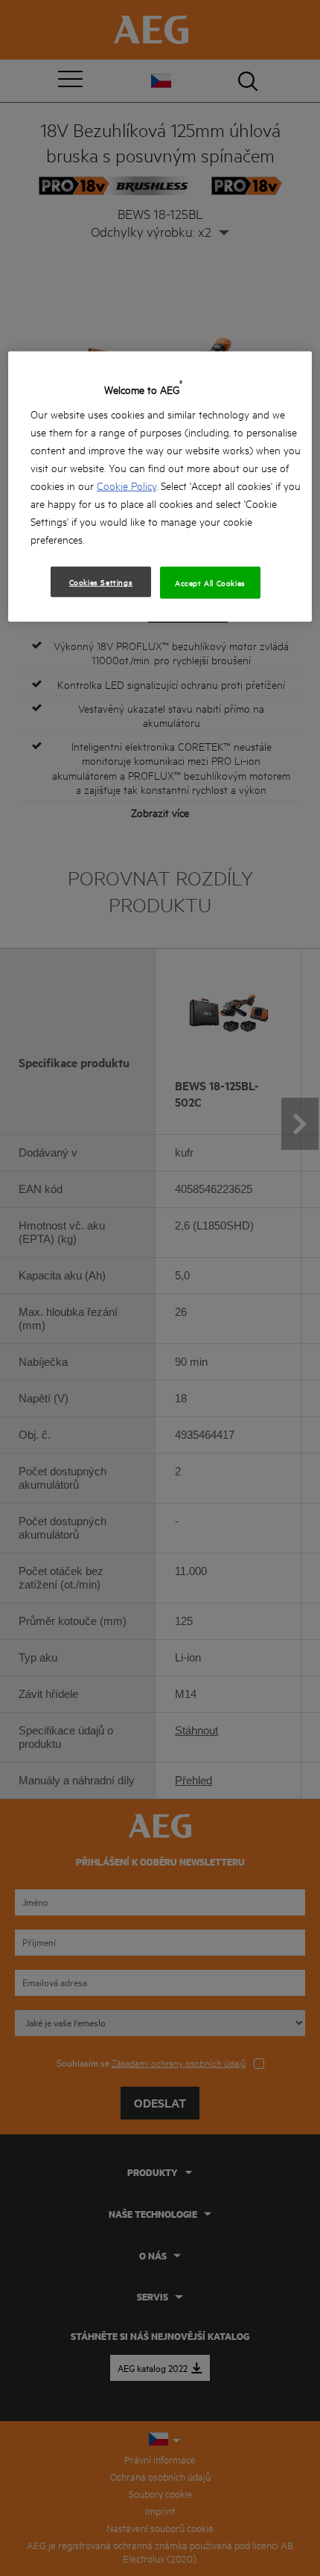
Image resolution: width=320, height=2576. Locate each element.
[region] (160, 487)
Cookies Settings (101, 582)
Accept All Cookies (210, 582)
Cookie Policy (127, 485)
